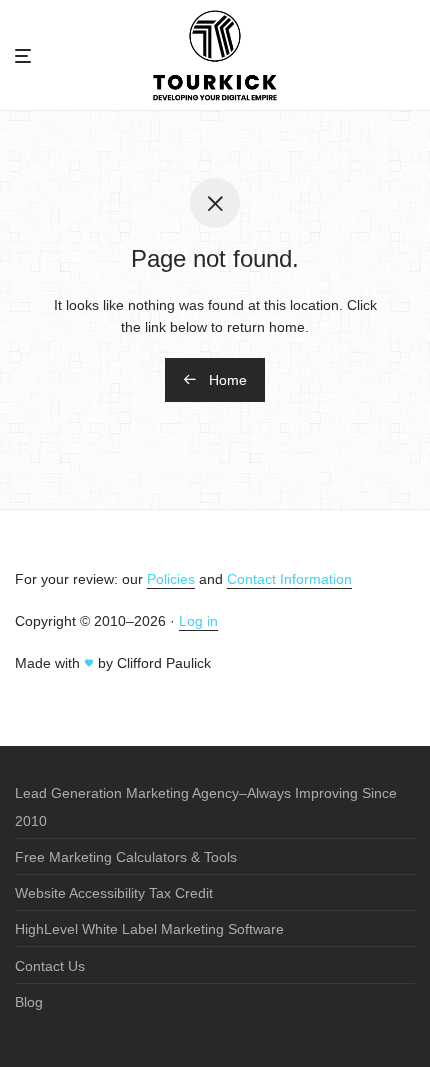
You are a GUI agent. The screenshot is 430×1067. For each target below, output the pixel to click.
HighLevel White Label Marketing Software (149, 929)
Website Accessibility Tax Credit (114, 893)
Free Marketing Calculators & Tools (126, 857)
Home (226, 380)
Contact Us (50, 966)
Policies (171, 579)
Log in (198, 621)
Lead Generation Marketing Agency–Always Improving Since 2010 (206, 807)
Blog (29, 1002)
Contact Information (289, 579)
